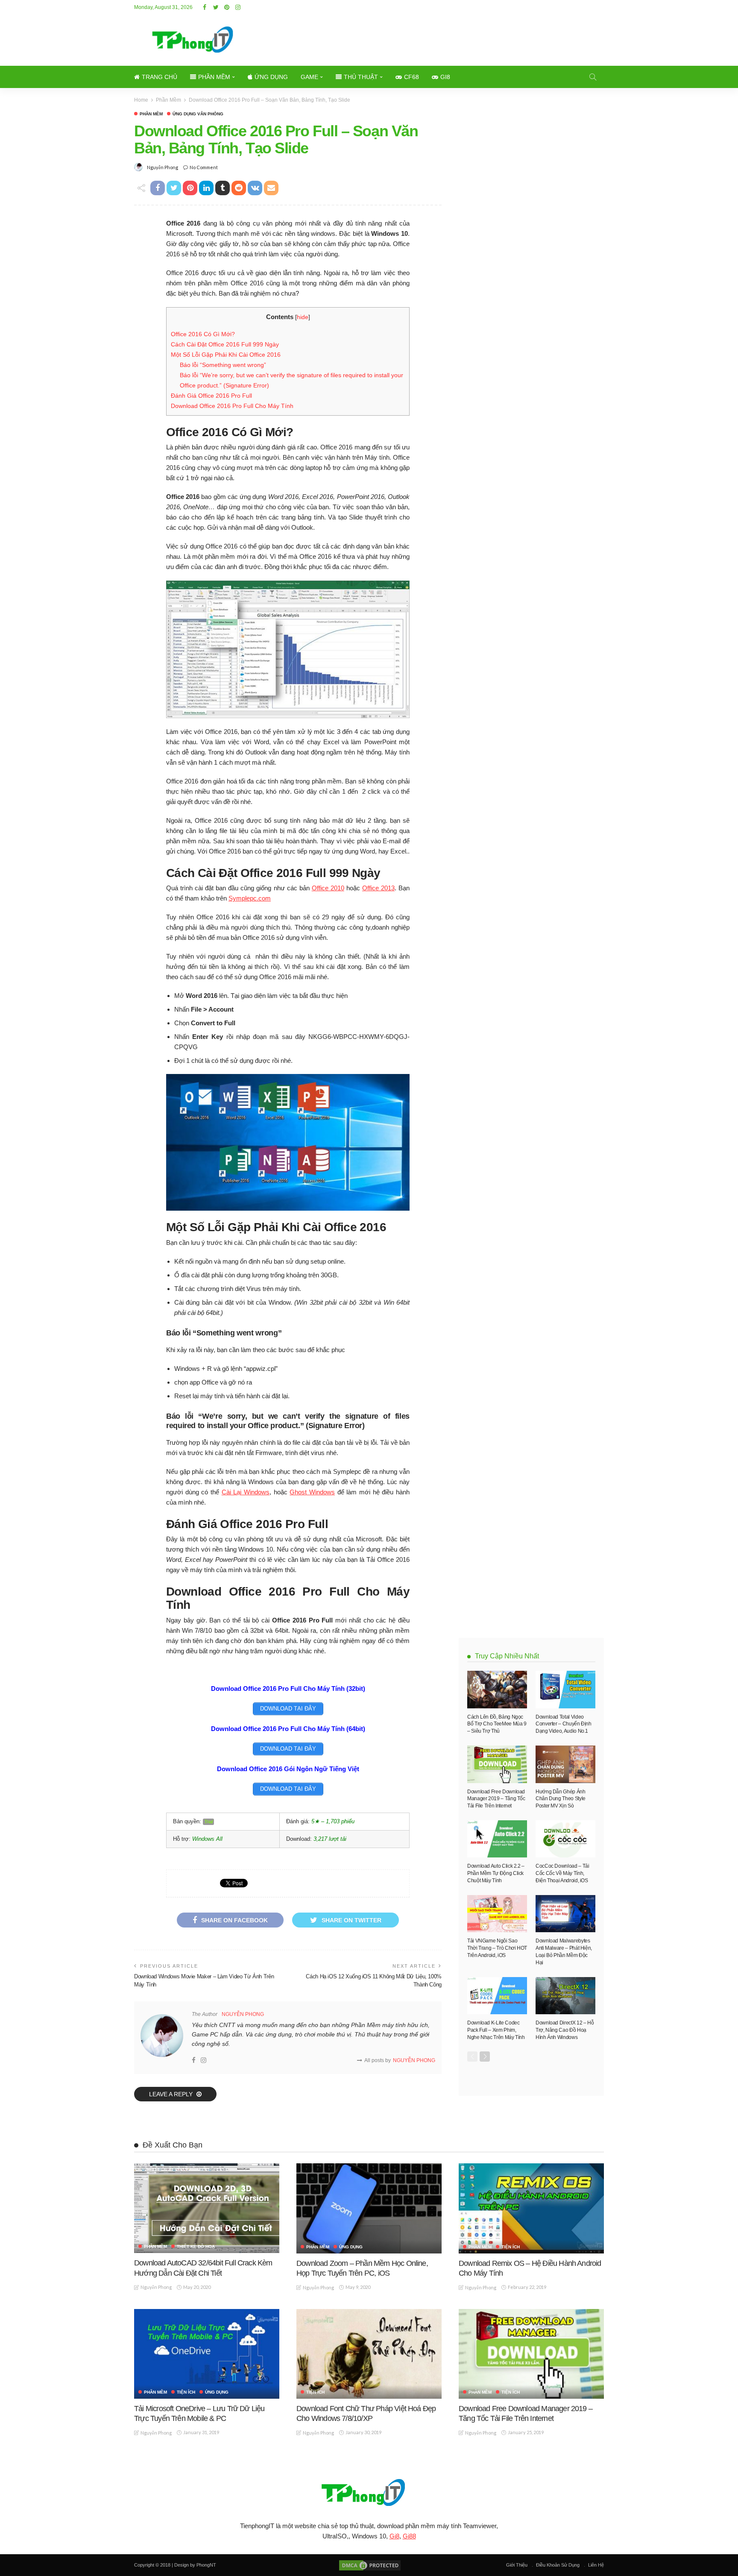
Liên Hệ (596, 2565)
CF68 (411, 77)
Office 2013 (378, 888)
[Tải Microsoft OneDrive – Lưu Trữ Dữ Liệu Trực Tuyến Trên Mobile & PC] (207, 2354)
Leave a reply (172, 2094)
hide (303, 317)
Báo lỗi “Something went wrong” (223, 365)
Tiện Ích (511, 2247)
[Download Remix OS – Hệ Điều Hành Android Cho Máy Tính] (531, 2208)
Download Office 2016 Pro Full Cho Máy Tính (232, 406)
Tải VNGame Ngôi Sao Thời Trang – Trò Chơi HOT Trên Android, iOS (497, 1948)
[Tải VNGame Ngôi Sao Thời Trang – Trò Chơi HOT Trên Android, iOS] (497, 1914)
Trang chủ (160, 77)
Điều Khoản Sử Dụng (558, 2565)
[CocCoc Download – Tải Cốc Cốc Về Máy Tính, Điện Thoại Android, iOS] (565, 1839)
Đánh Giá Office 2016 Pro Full (211, 396)
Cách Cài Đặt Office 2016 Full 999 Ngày (225, 344)
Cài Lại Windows (246, 1492)
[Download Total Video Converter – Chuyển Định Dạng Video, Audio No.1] (565, 1690)
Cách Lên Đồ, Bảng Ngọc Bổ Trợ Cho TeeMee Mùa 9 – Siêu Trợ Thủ (497, 1724)
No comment (204, 167)
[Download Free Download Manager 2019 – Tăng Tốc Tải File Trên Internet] (497, 1764)
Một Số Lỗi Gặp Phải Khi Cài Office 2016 (226, 355)
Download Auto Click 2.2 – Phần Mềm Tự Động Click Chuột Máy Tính (496, 1873)
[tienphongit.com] (369, 2492)
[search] (593, 77)
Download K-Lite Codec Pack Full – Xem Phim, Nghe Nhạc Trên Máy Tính (496, 2030)
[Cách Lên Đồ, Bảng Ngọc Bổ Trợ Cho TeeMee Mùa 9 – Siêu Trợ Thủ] (497, 1690)
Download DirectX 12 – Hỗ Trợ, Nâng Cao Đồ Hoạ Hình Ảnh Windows (565, 2030)
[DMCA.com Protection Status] (369, 2565)
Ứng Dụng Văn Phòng (198, 114)
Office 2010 (328, 888)
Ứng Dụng (271, 77)
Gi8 (445, 77)
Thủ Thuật (361, 77)
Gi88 (409, 2536)
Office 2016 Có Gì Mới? (203, 334)
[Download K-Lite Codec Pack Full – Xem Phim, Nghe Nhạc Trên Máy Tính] (497, 1996)
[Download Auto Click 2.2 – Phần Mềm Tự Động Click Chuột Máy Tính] (497, 1839)
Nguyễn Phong (163, 167)
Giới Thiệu (517, 2565)
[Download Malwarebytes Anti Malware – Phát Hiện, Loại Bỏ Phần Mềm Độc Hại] (565, 1914)
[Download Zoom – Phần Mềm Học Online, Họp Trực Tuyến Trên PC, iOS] (369, 2208)
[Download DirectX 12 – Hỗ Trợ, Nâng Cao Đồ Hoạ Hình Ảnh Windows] (565, 1996)
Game (309, 77)
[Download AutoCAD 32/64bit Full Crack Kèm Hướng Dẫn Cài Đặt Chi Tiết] (207, 2208)
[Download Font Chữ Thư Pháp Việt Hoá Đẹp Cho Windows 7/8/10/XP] (369, 2354)
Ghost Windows (312, 1492)
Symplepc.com (250, 898)
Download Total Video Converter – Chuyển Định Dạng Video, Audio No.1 (564, 1724)
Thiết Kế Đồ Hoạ (196, 2247)
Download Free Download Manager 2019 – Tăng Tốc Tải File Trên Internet (496, 1799)
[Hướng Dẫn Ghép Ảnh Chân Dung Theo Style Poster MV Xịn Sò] (565, 1764)
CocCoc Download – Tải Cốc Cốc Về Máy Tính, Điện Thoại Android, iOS (562, 1873)
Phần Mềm (214, 77)
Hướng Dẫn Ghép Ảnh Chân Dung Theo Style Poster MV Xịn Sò (561, 1799)
